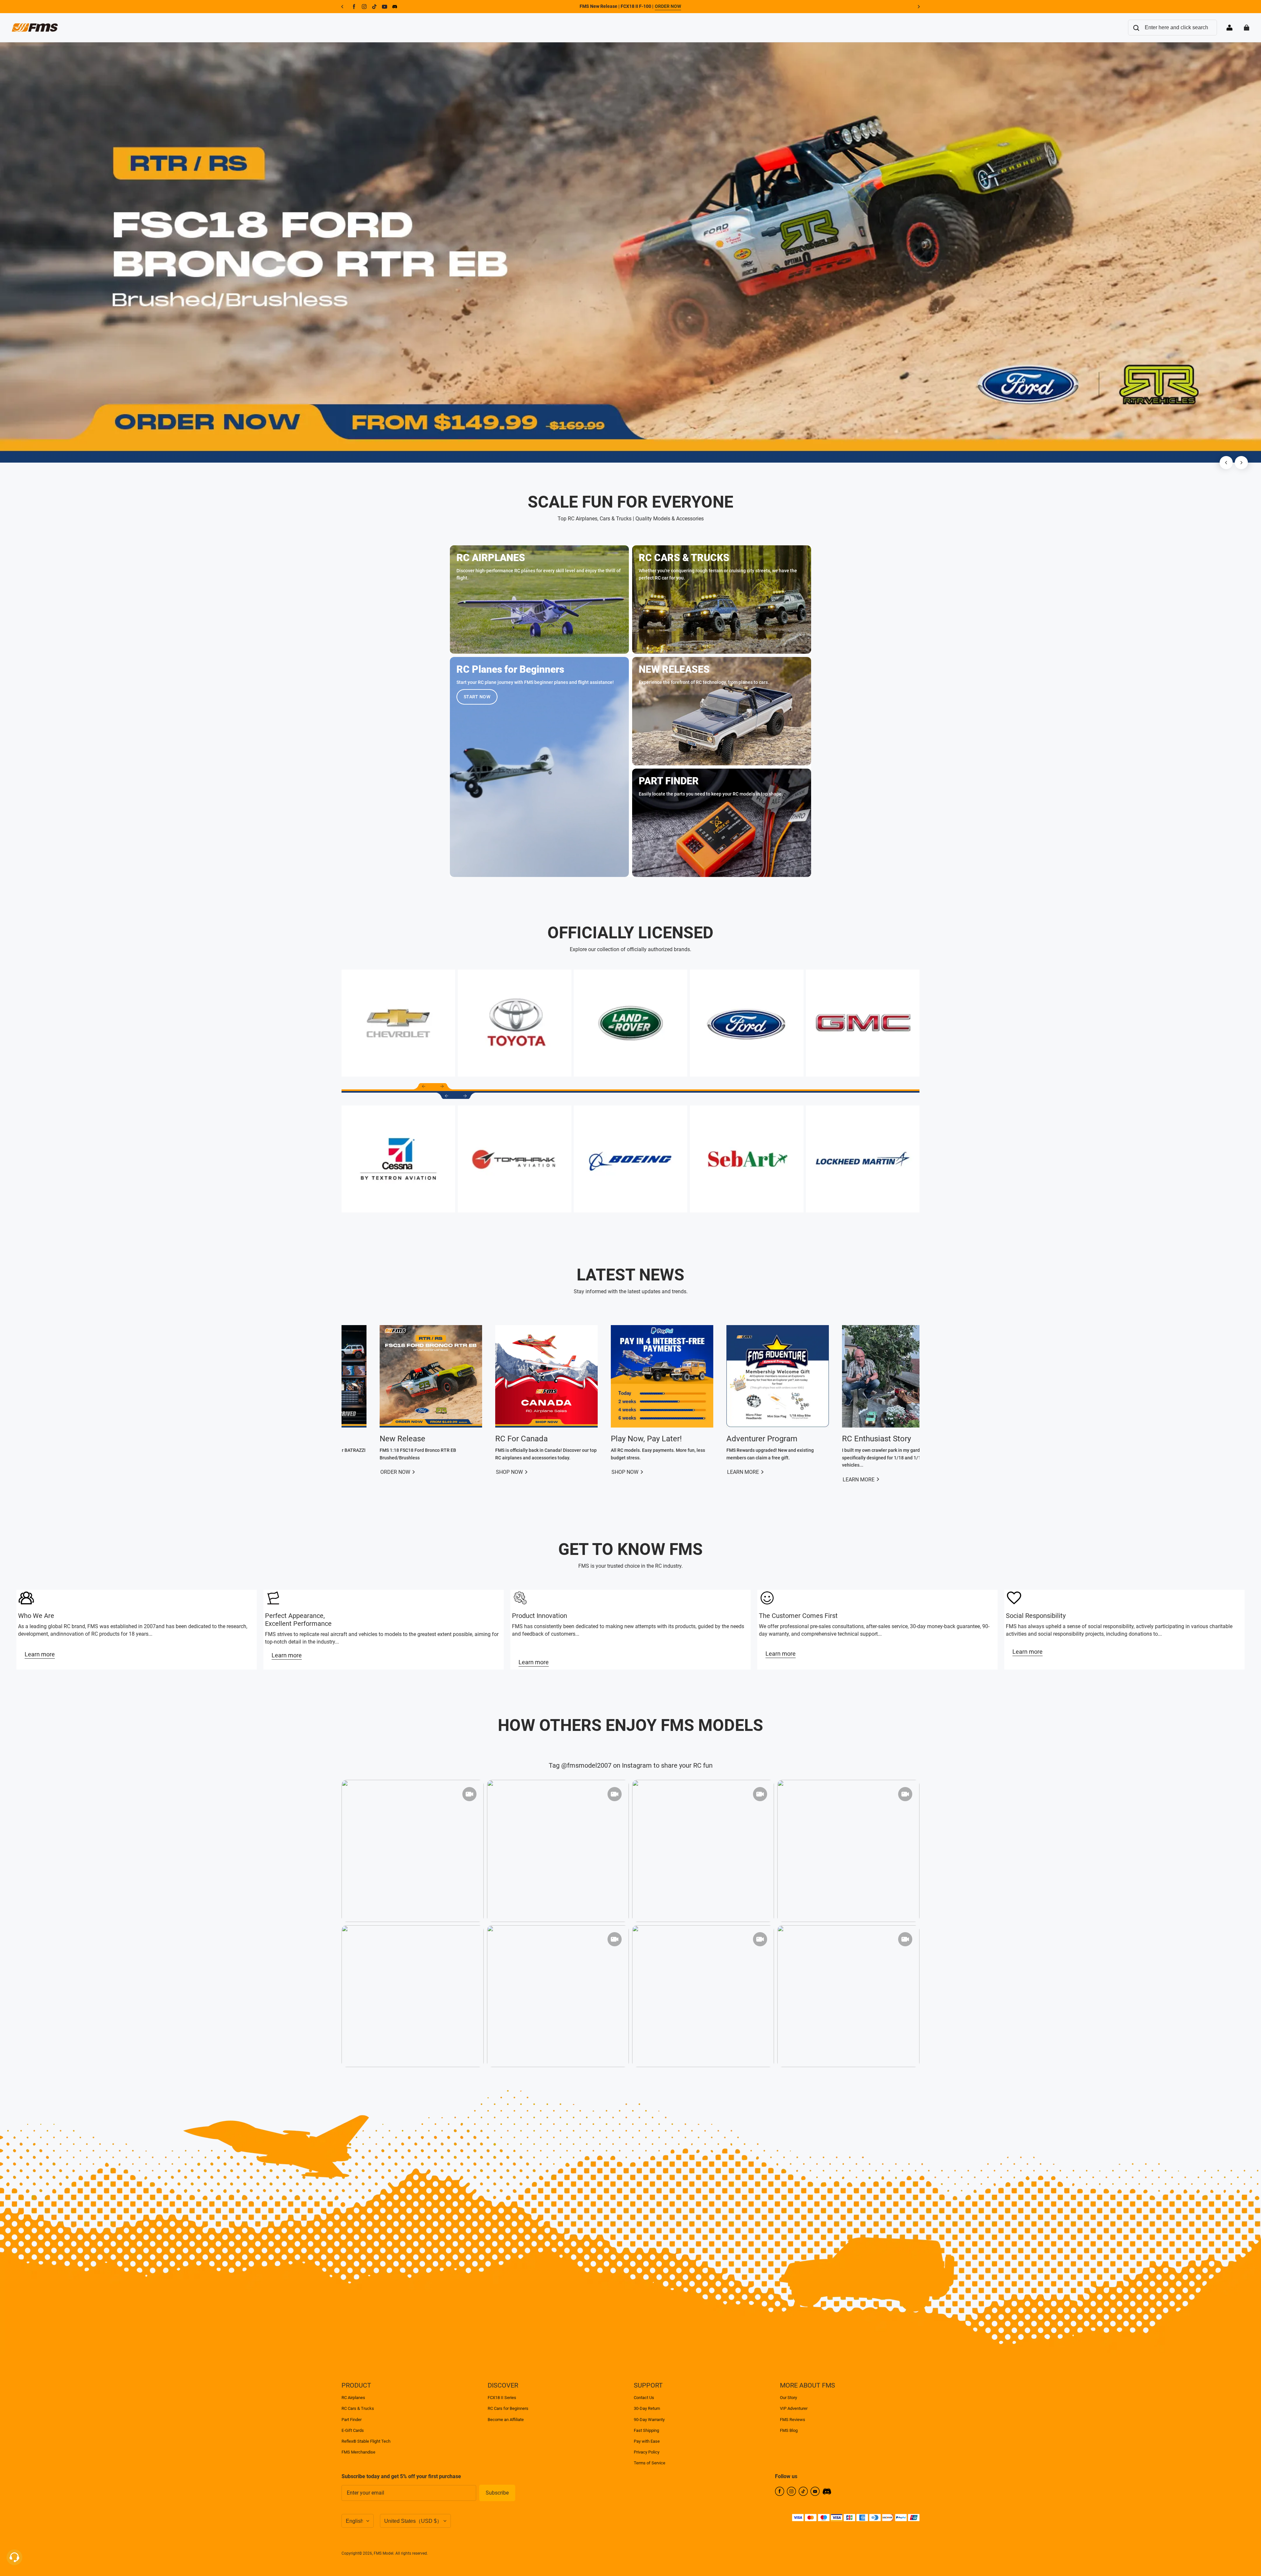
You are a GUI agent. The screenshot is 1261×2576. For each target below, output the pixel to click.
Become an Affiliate (506, 2420)
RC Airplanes (353, 2398)
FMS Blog (789, 2430)
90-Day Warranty (649, 2420)
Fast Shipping (646, 2430)
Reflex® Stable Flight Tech (366, 2441)
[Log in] (1229, 28)
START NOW (477, 697)
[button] (424, 1086)
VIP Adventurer (794, 2408)
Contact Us (644, 2398)
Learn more (40, 1654)
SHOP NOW (429, 1472)
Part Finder (352, 2420)
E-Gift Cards (353, 2430)
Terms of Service (650, 2463)
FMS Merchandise (358, 2452)
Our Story (788, 2398)
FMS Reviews (793, 2420)
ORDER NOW (668, 6)
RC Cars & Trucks (358, 2408)
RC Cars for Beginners (508, 2408)
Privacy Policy (647, 2452)
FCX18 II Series (502, 2398)
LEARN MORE (663, 1472)
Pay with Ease (647, 2441)
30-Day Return (647, 2408)
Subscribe (497, 2493)
